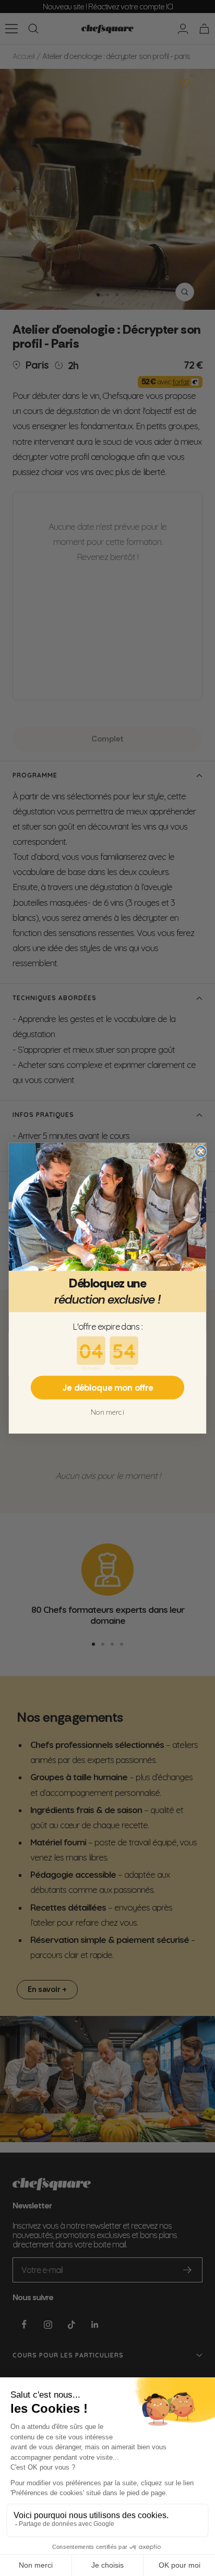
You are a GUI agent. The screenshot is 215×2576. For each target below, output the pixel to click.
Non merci (107, 1412)
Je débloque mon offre (107, 1387)
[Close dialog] (201, 1151)
